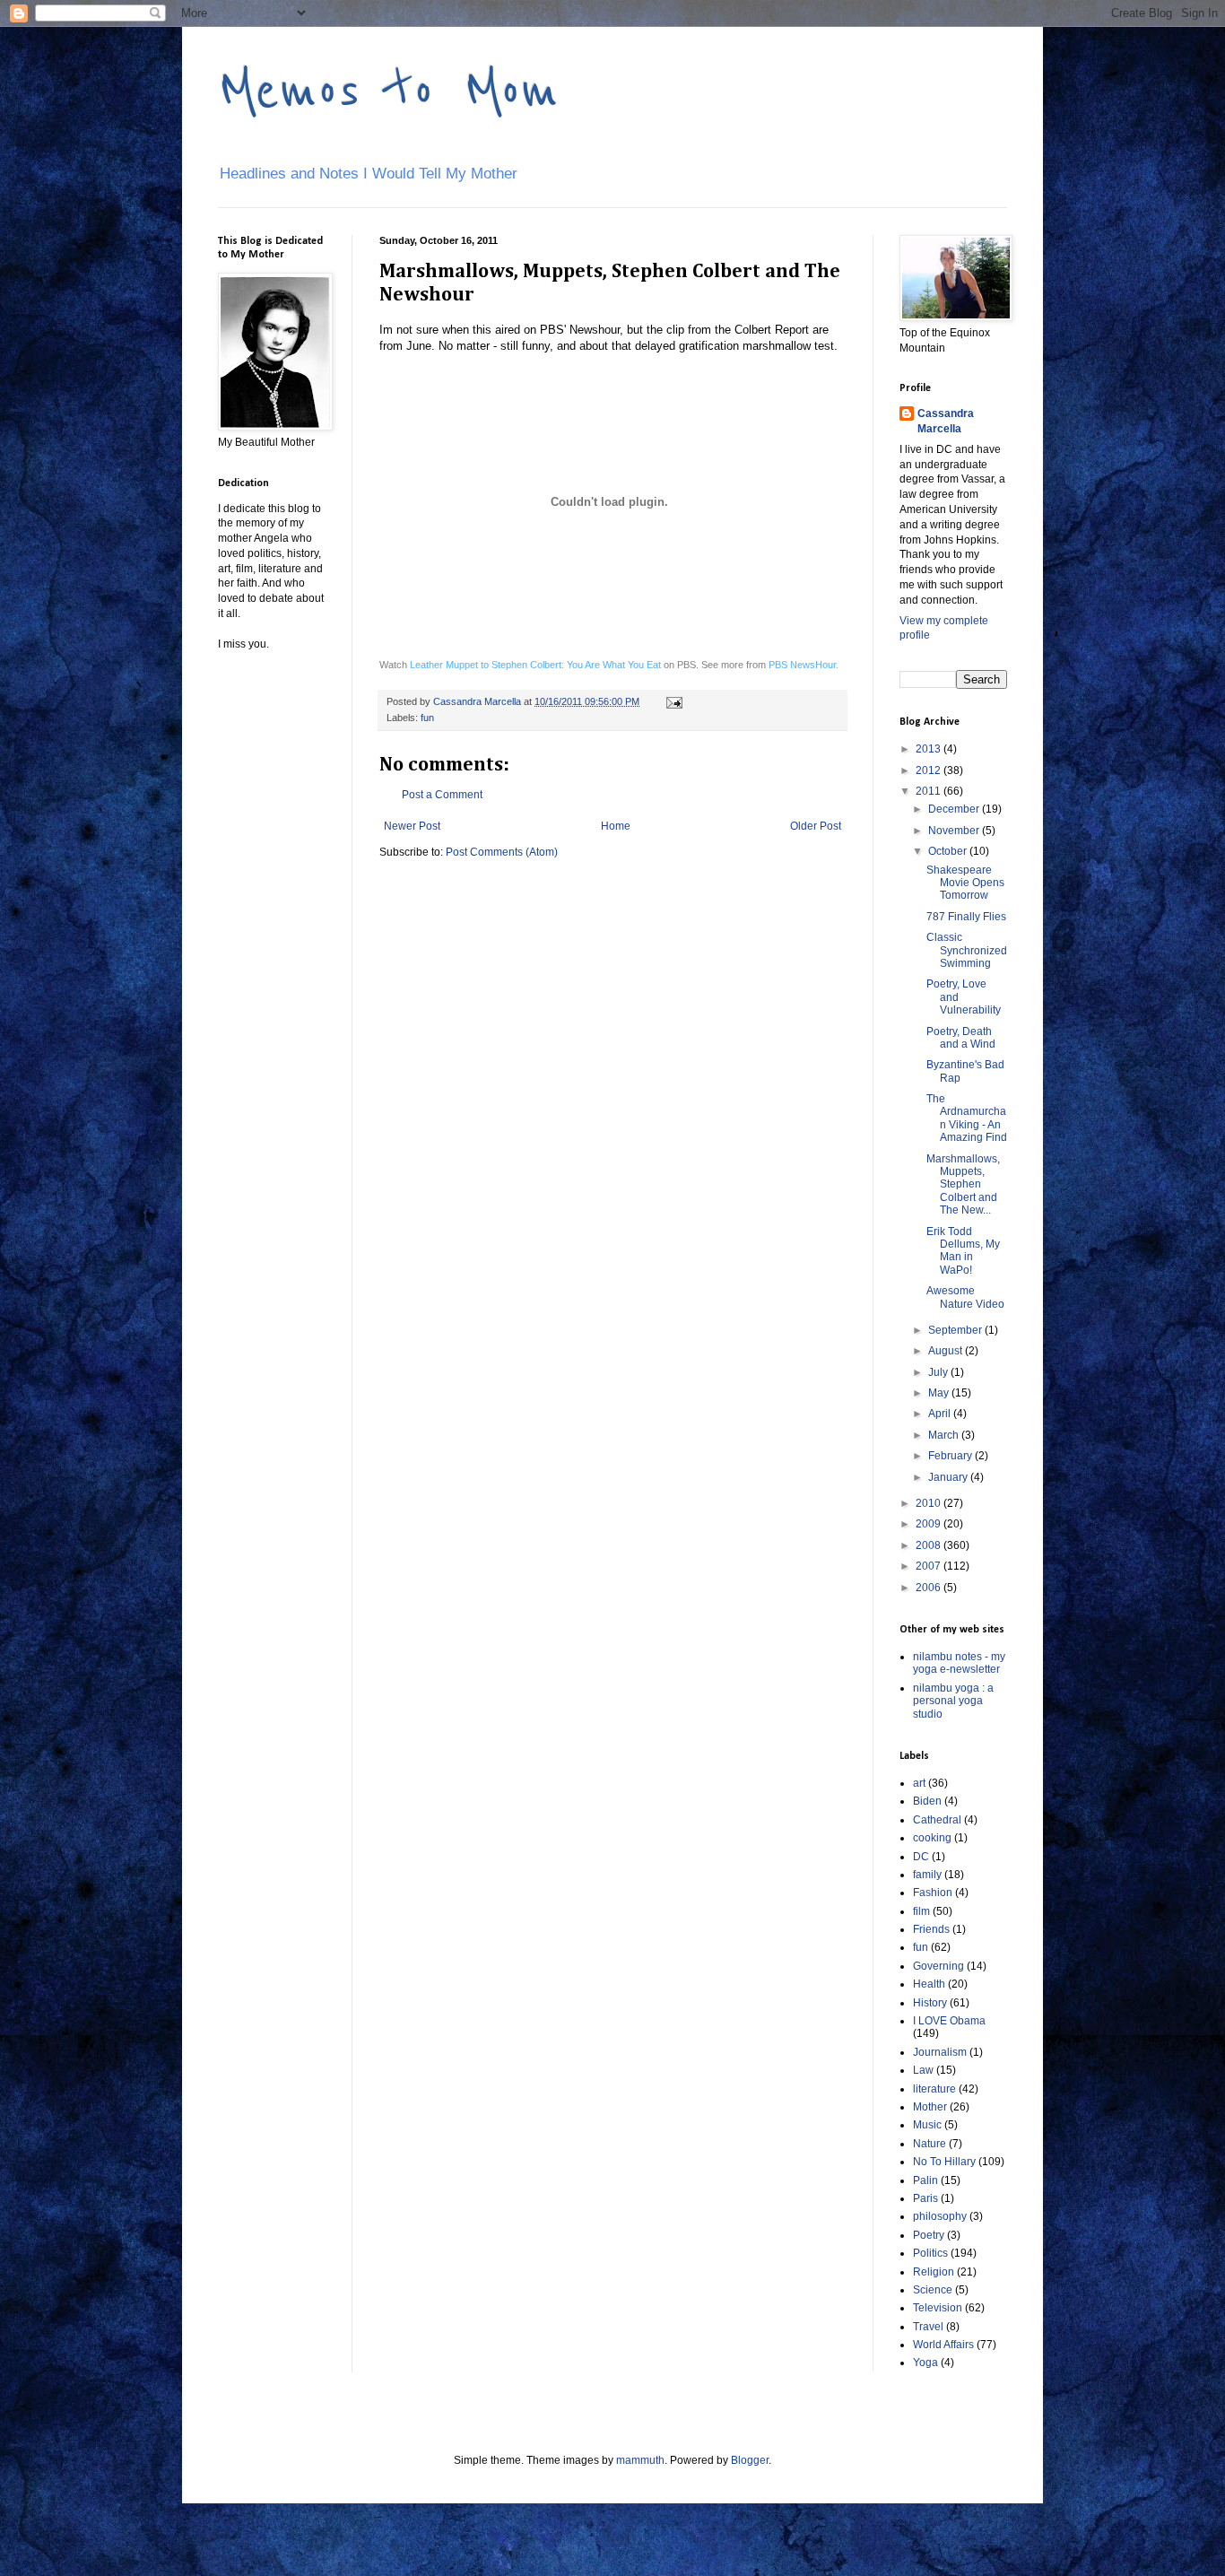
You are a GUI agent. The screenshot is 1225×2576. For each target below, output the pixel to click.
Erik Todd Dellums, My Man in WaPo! (963, 1251)
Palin (925, 2180)
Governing (938, 1966)
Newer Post (412, 826)
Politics (930, 2253)
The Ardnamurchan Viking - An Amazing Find (967, 1118)
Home (616, 826)
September (956, 1330)
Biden (927, 1801)
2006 (930, 1588)
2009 (930, 1524)
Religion (934, 2272)
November (955, 831)
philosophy (940, 2216)
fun (427, 718)
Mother (930, 2107)
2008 (930, 1545)
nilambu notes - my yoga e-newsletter (959, 1663)
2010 (930, 1503)
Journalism (940, 2052)
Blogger (750, 2460)
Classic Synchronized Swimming (967, 950)
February (951, 1456)
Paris (925, 2198)
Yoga (925, 2363)
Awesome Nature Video (965, 1297)
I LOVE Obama (949, 2021)
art (919, 1783)
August (947, 1351)
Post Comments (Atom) (502, 852)
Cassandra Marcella (946, 421)
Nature (930, 2144)
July (939, 1372)
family (927, 1875)
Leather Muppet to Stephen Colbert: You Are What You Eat (535, 665)
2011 (930, 791)
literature (934, 2089)
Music (927, 2125)
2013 (930, 749)
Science (933, 2290)
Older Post (816, 826)
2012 (930, 770)
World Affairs (943, 2345)
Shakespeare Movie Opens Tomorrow (965, 883)
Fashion (933, 1893)
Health (929, 1984)
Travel (928, 2327)
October (949, 851)
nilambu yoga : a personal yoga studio (953, 1701)
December (955, 809)
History (930, 2003)
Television (938, 2308)
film (921, 1911)
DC (921, 1857)
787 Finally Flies (966, 917)
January (949, 1477)
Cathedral (937, 1820)
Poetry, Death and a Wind (961, 1038)
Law (923, 2070)
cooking (932, 1838)
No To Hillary (944, 2162)
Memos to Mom (388, 91)
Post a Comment (442, 795)
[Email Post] (673, 701)
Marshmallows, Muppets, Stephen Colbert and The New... (963, 1185)
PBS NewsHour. (804, 665)
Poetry (929, 2235)
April (941, 1414)
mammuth (640, 2460)
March (945, 1435)
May (940, 1393)
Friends (931, 1929)
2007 (930, 1566)
